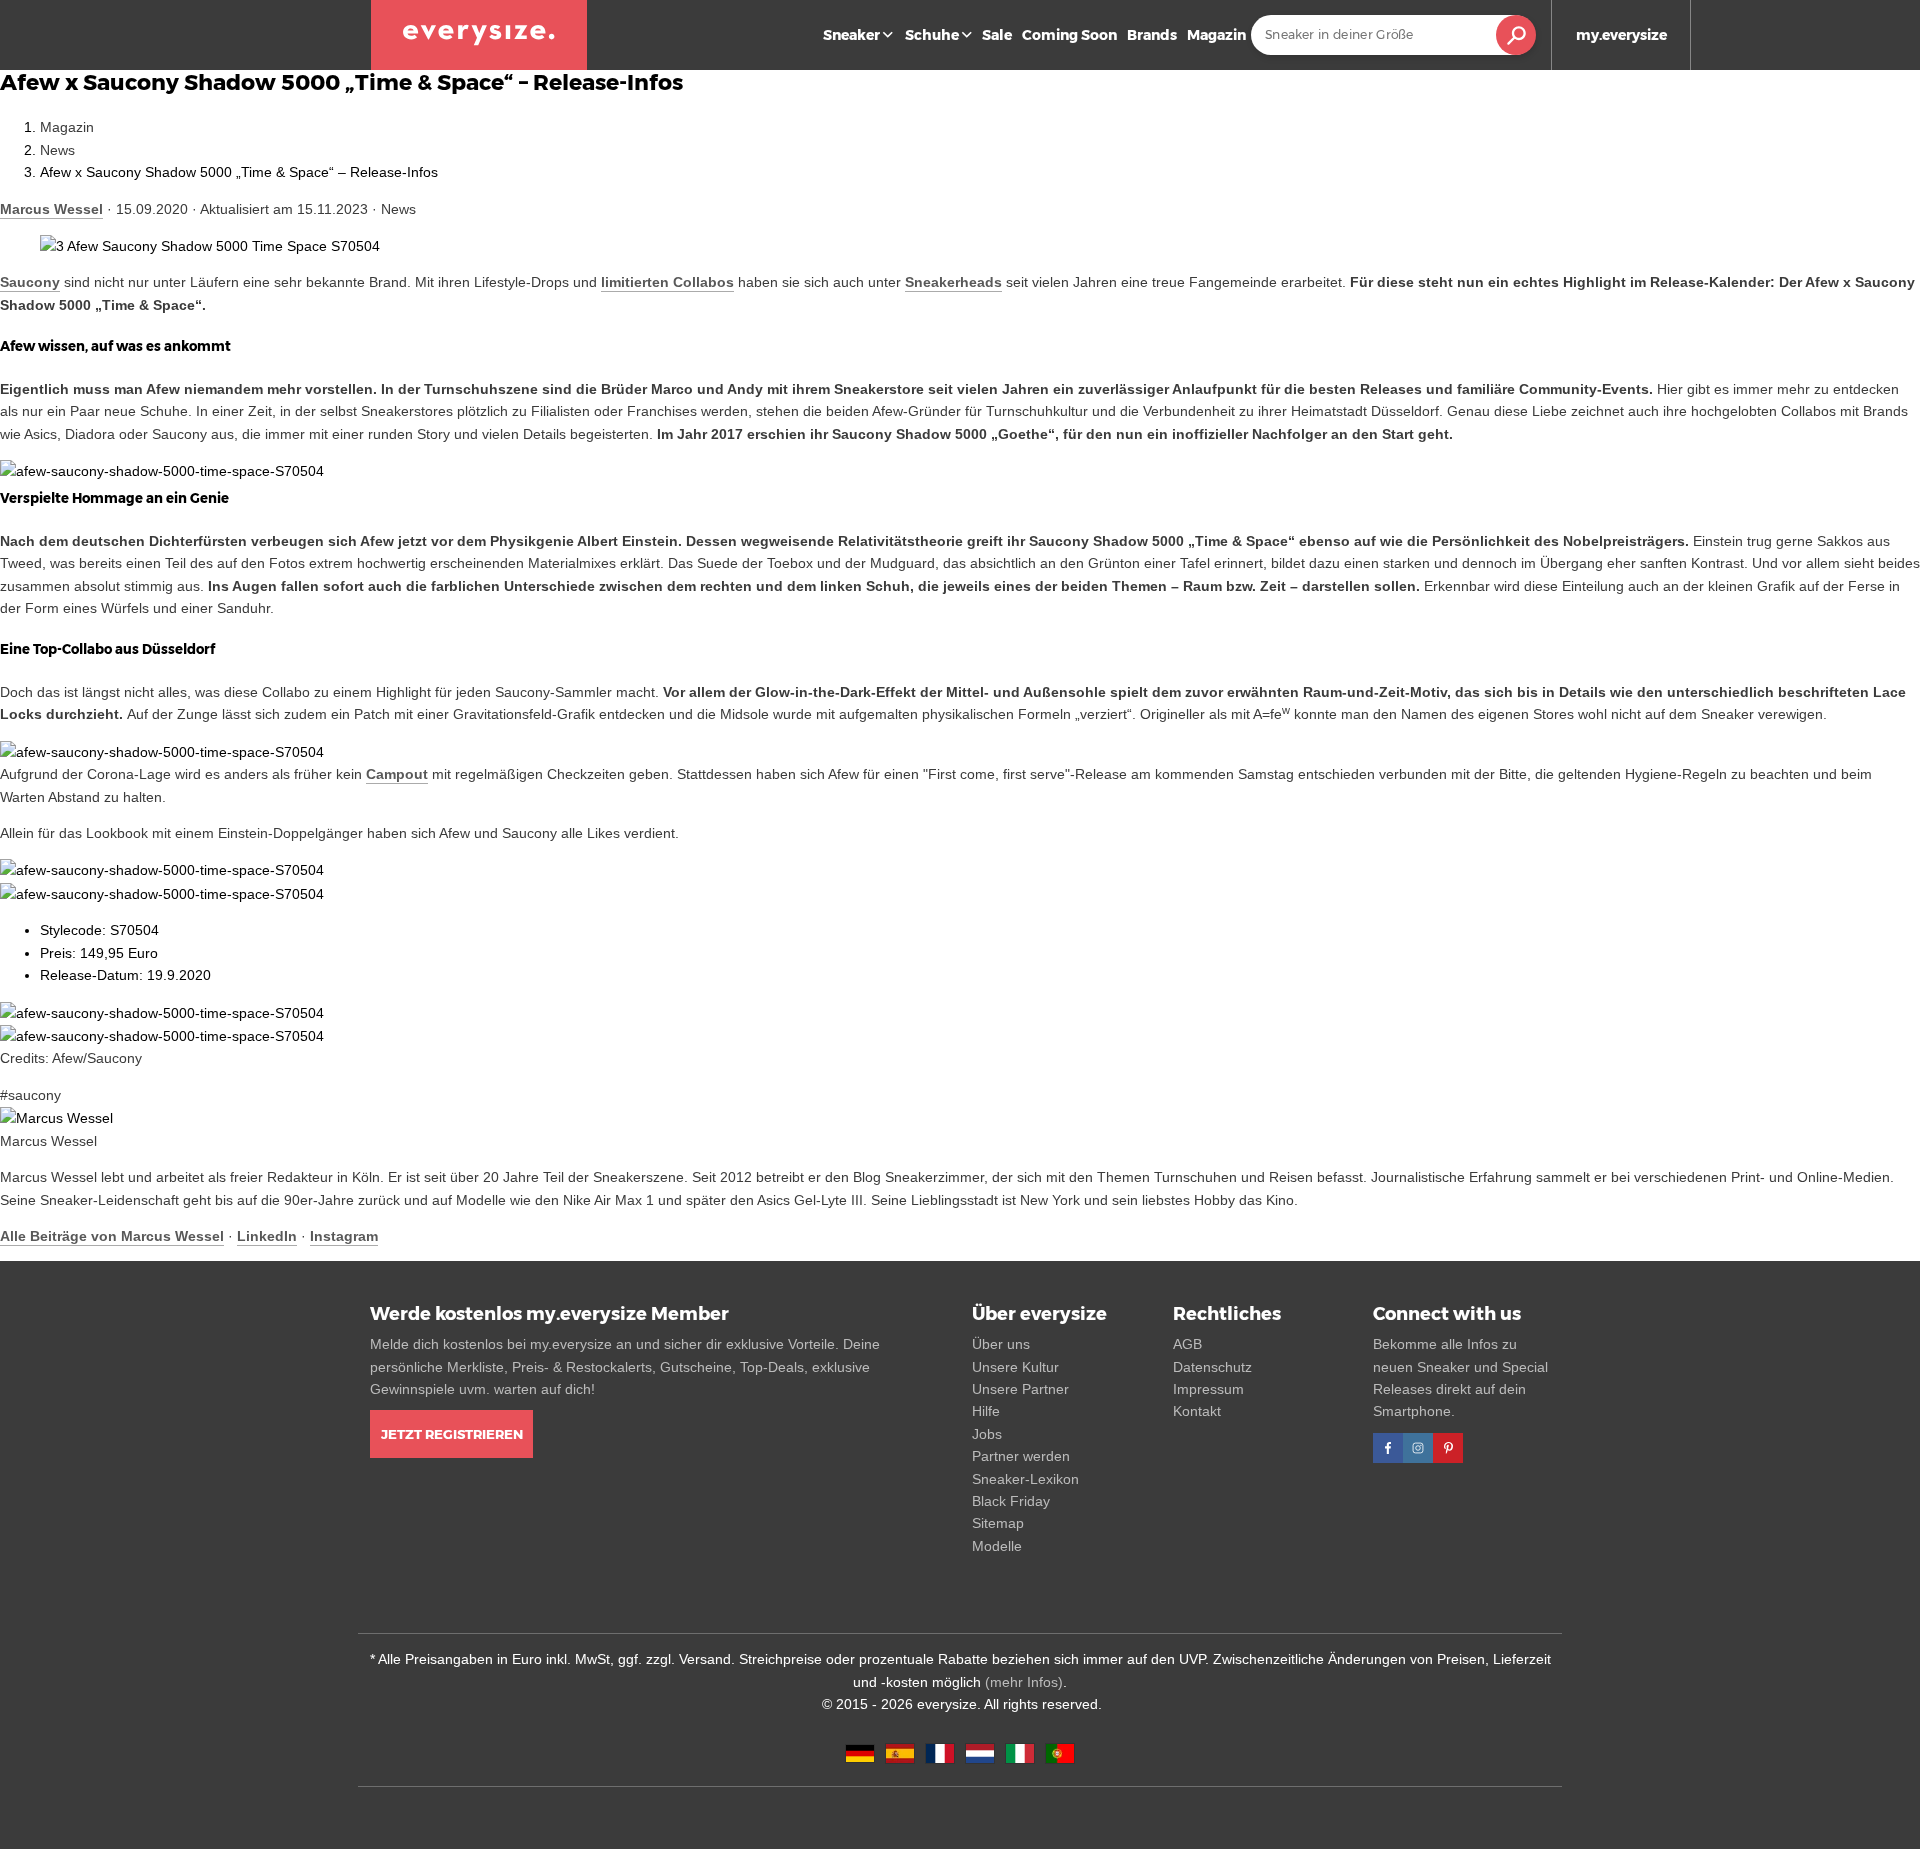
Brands (1152, 35)
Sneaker (851, 35)
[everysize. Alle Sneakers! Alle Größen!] (479, 35)
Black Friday (1011, 1501)
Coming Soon (1069, 35)
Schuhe (932, 35)
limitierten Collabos (667, 282)
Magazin (1216, 35)
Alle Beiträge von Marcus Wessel (112, 1236)
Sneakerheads (953, 282)
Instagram (344, 1236)
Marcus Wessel (51, 209)
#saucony (30, 1095)
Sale (997, 35)
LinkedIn (267, 1236)
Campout (397, 774)
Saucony (30, 282)
